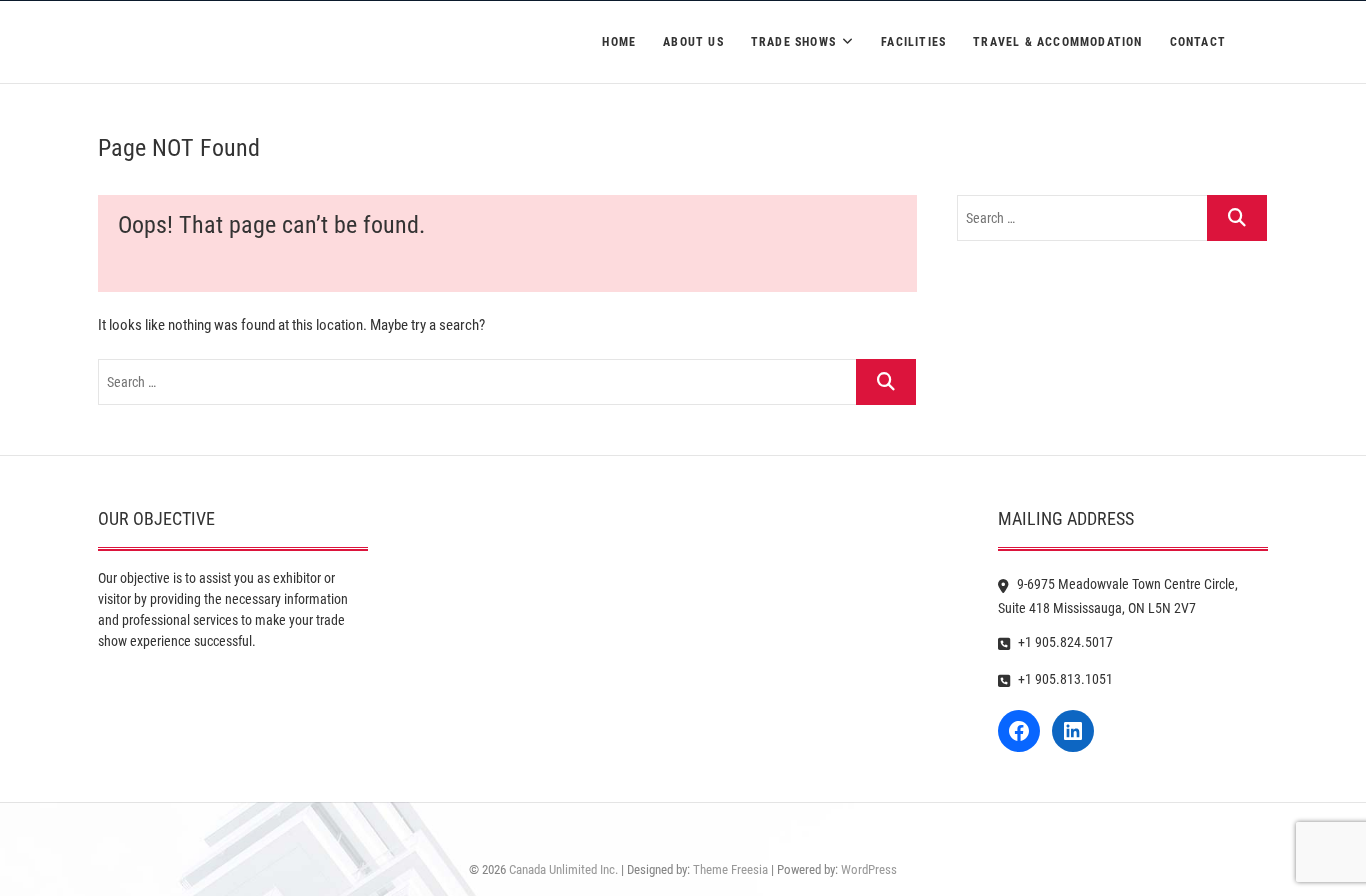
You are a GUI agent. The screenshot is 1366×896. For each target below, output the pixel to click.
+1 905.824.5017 (1064, 642)
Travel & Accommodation (1057, 42)
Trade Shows (793, 42)
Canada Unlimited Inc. (563, 869)
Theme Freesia (730, 869)
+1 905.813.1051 (1064, 679)
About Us (693, 42)
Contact (1198, 42)
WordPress (869, 869)
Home (619, 42)
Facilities (913, 42)
